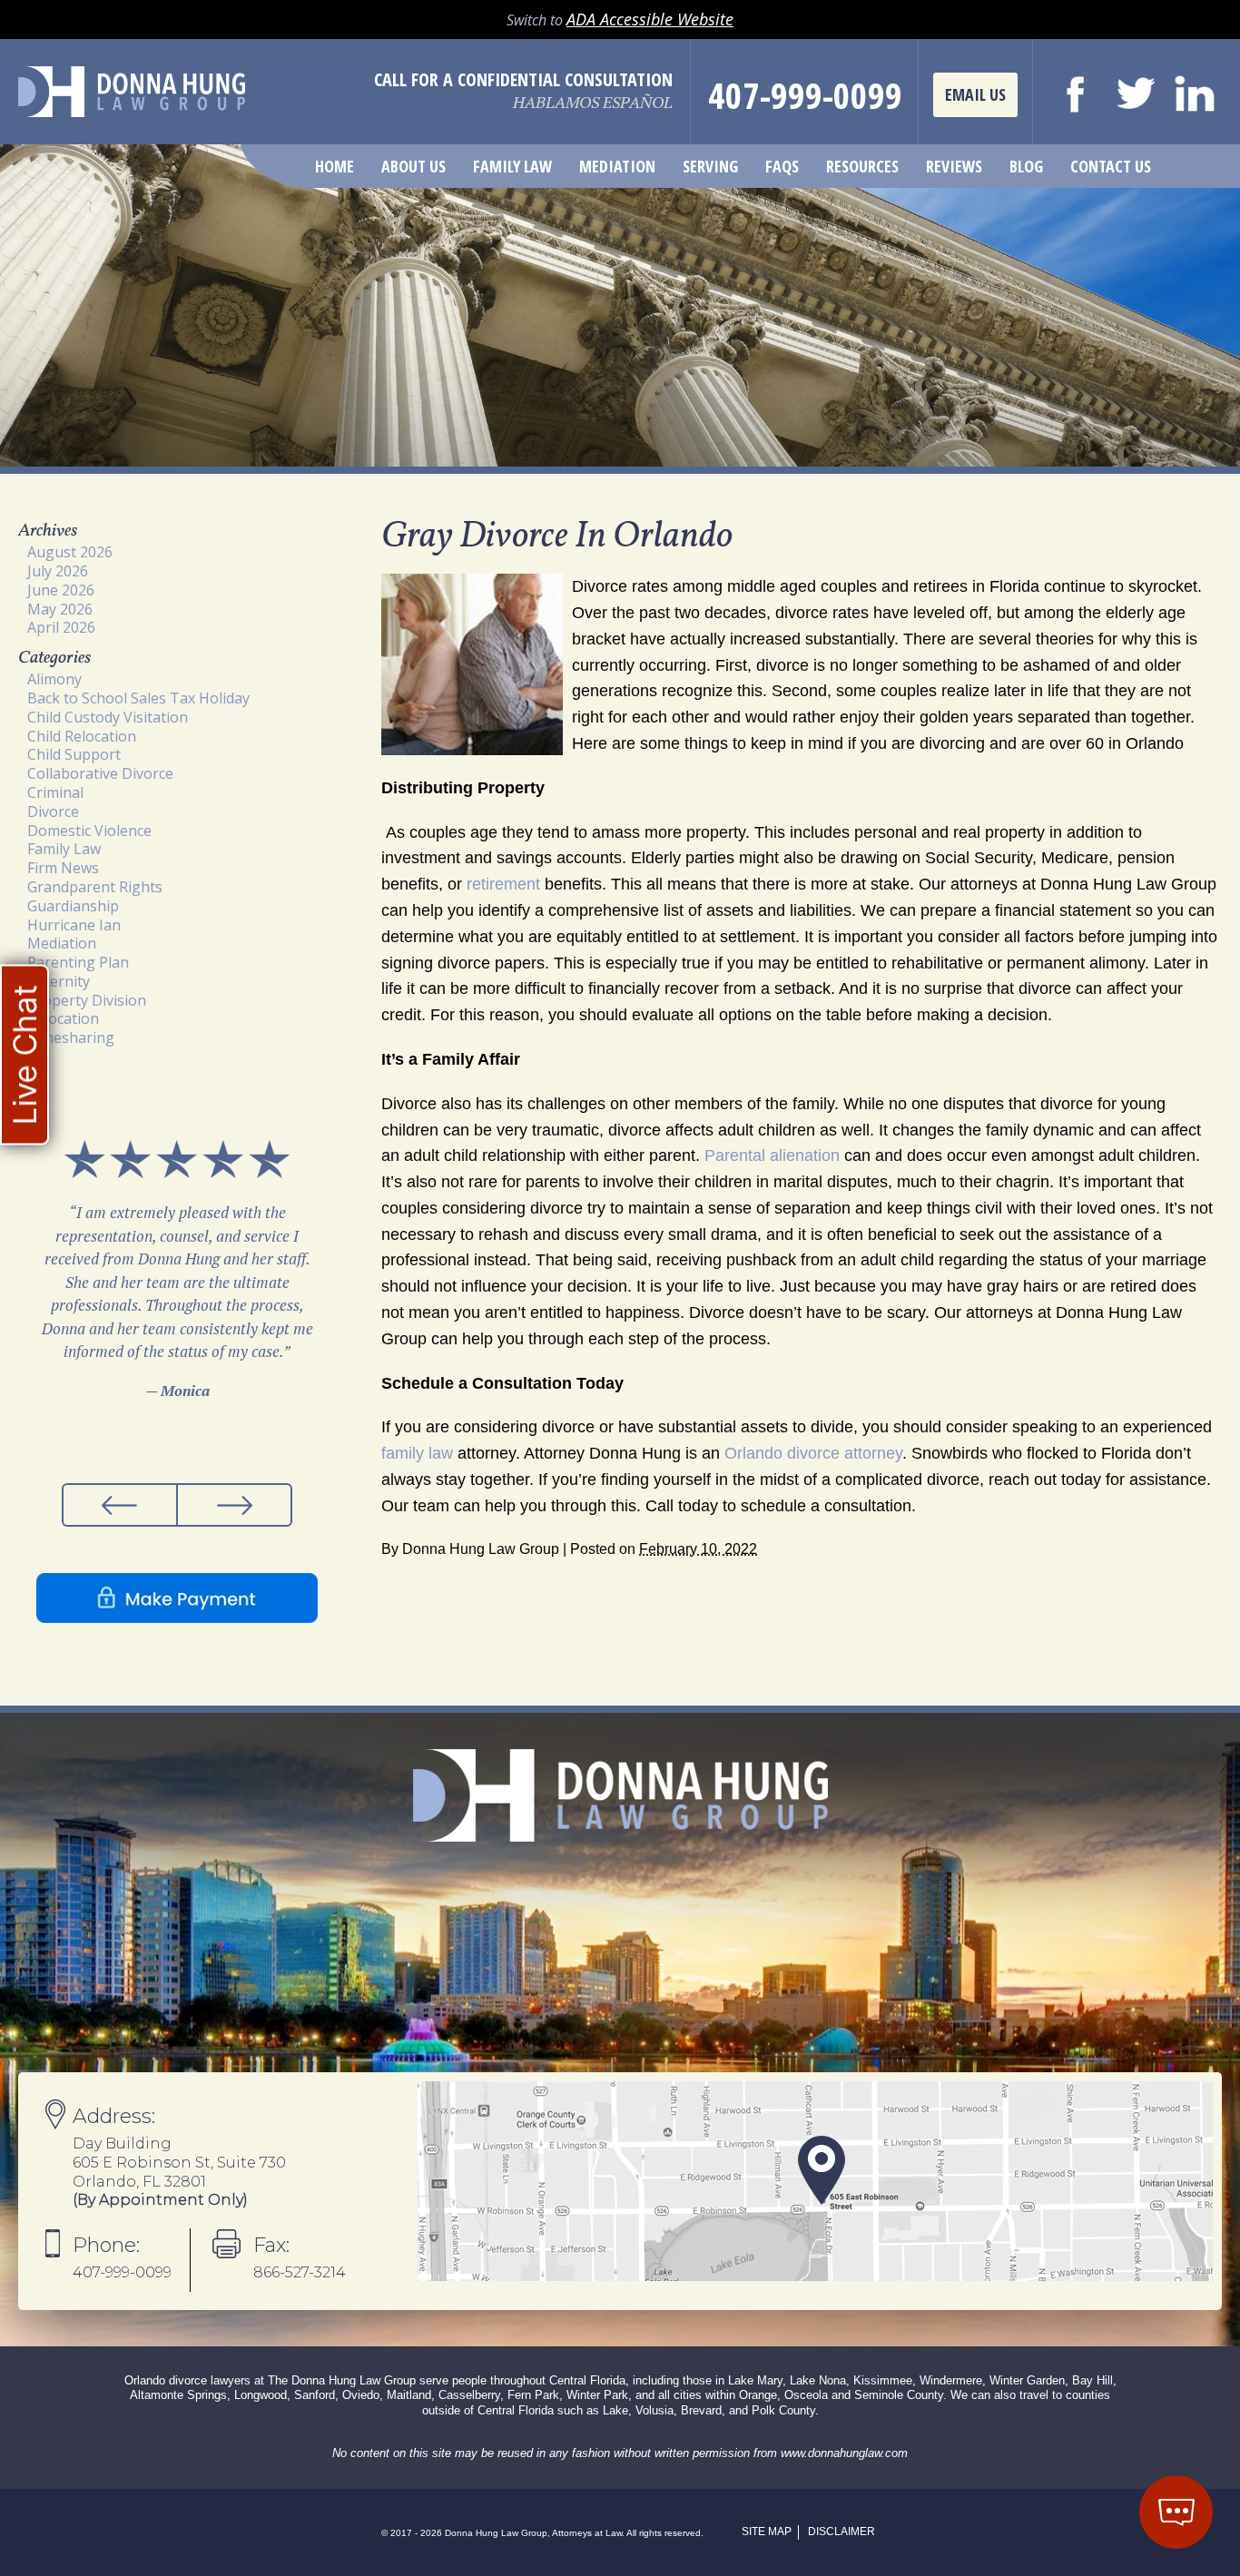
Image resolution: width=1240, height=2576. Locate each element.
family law (417, 1453)
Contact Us (1111, 166)
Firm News (63, 868)
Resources (862, 166)
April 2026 (61, 627)
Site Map (767, 2532)
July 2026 (58, 571)
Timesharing (71, 1037)
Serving (710, 166)
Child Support (74, 754)
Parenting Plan (78, 962)
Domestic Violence (89, 831)
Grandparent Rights (95, 887)
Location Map (815, 2181)
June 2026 (61, 590)
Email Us (975, 94)
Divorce (53, 811)
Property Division (87, 1000)
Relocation (63, 1018)
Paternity (59, 981)
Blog (1026, 166)
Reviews (954, 166)
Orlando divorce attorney (813, 1453)
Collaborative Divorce (100, 773)
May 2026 (60, 609)
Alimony (54, 679)
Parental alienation (772, 1155)
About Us (413, 166)
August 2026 (70, 552)
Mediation (617, 166)
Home (335, 166)
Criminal (55, 792)
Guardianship (73, 906)
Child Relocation (82, 736)
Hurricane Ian (74, 925)
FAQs (782, 166)
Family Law (512, 166)
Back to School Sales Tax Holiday (138, 698)
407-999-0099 (805, 95)
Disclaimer (841, 2532)
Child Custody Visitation (108, 717)
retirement (503, 884)
